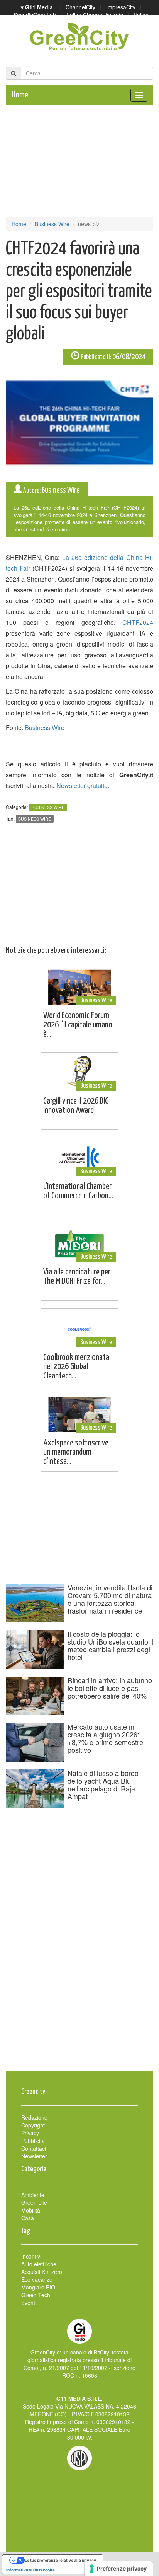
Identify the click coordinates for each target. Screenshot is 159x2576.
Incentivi (31, 2256)
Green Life (34, 2202)
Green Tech (36, 2295)
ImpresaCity (121, 7)
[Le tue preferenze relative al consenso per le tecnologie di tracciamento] (119, 2569)
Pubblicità (33, 2141)
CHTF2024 (138, 622)
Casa (28, 2218)
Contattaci (34, 2148)
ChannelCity (80, 7)
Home (20, 95)
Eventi (29, 2303)
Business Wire (52, 224)
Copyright (33, 2125)
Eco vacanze (37, 2279)
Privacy (30, 2133)
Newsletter (34, 2156)
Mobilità (31, 2210)
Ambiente (33, 2195)
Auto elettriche (39, 2264)
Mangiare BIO (38, 2287)
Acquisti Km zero (42, 2272)
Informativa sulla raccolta (30, 2570)
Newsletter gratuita (82, 786)
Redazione (34, 2117)
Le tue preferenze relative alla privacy (60, 2560)
